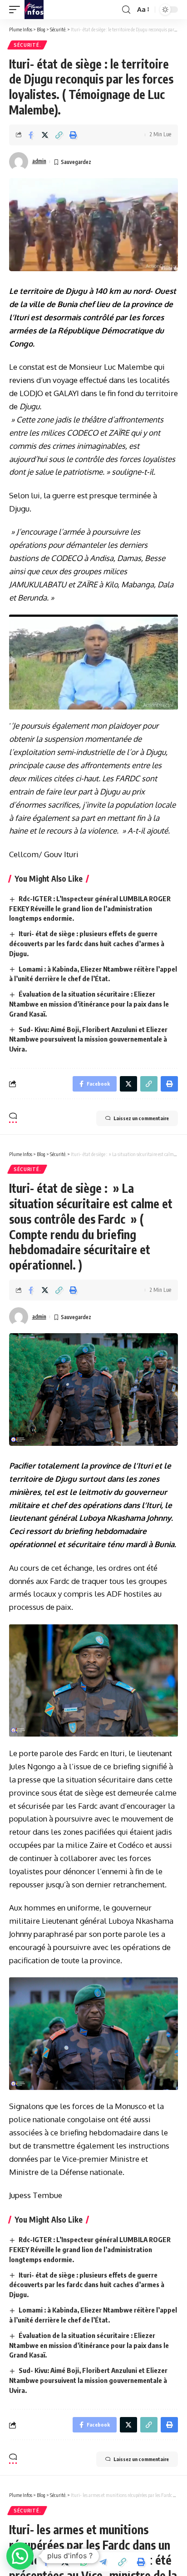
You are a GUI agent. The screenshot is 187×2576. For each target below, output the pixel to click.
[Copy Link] (59, 135)
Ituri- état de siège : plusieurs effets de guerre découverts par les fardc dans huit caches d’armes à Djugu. (87, 943)
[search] (126, 10)
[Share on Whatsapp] (84, 2562)
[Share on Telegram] (103, 2562)
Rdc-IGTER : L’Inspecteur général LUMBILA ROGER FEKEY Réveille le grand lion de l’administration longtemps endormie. (90, 908)
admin (39, 161)
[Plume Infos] (34, 10)
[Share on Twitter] (45, 135)
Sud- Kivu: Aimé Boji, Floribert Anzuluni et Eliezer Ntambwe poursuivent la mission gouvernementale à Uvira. (88, 1039)
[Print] (73, 135)
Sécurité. (27, 45)
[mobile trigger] (17, 10)
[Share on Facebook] (31, 135)
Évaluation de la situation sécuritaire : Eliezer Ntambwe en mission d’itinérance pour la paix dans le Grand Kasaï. (89, 1004)
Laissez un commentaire (141, 1118)
